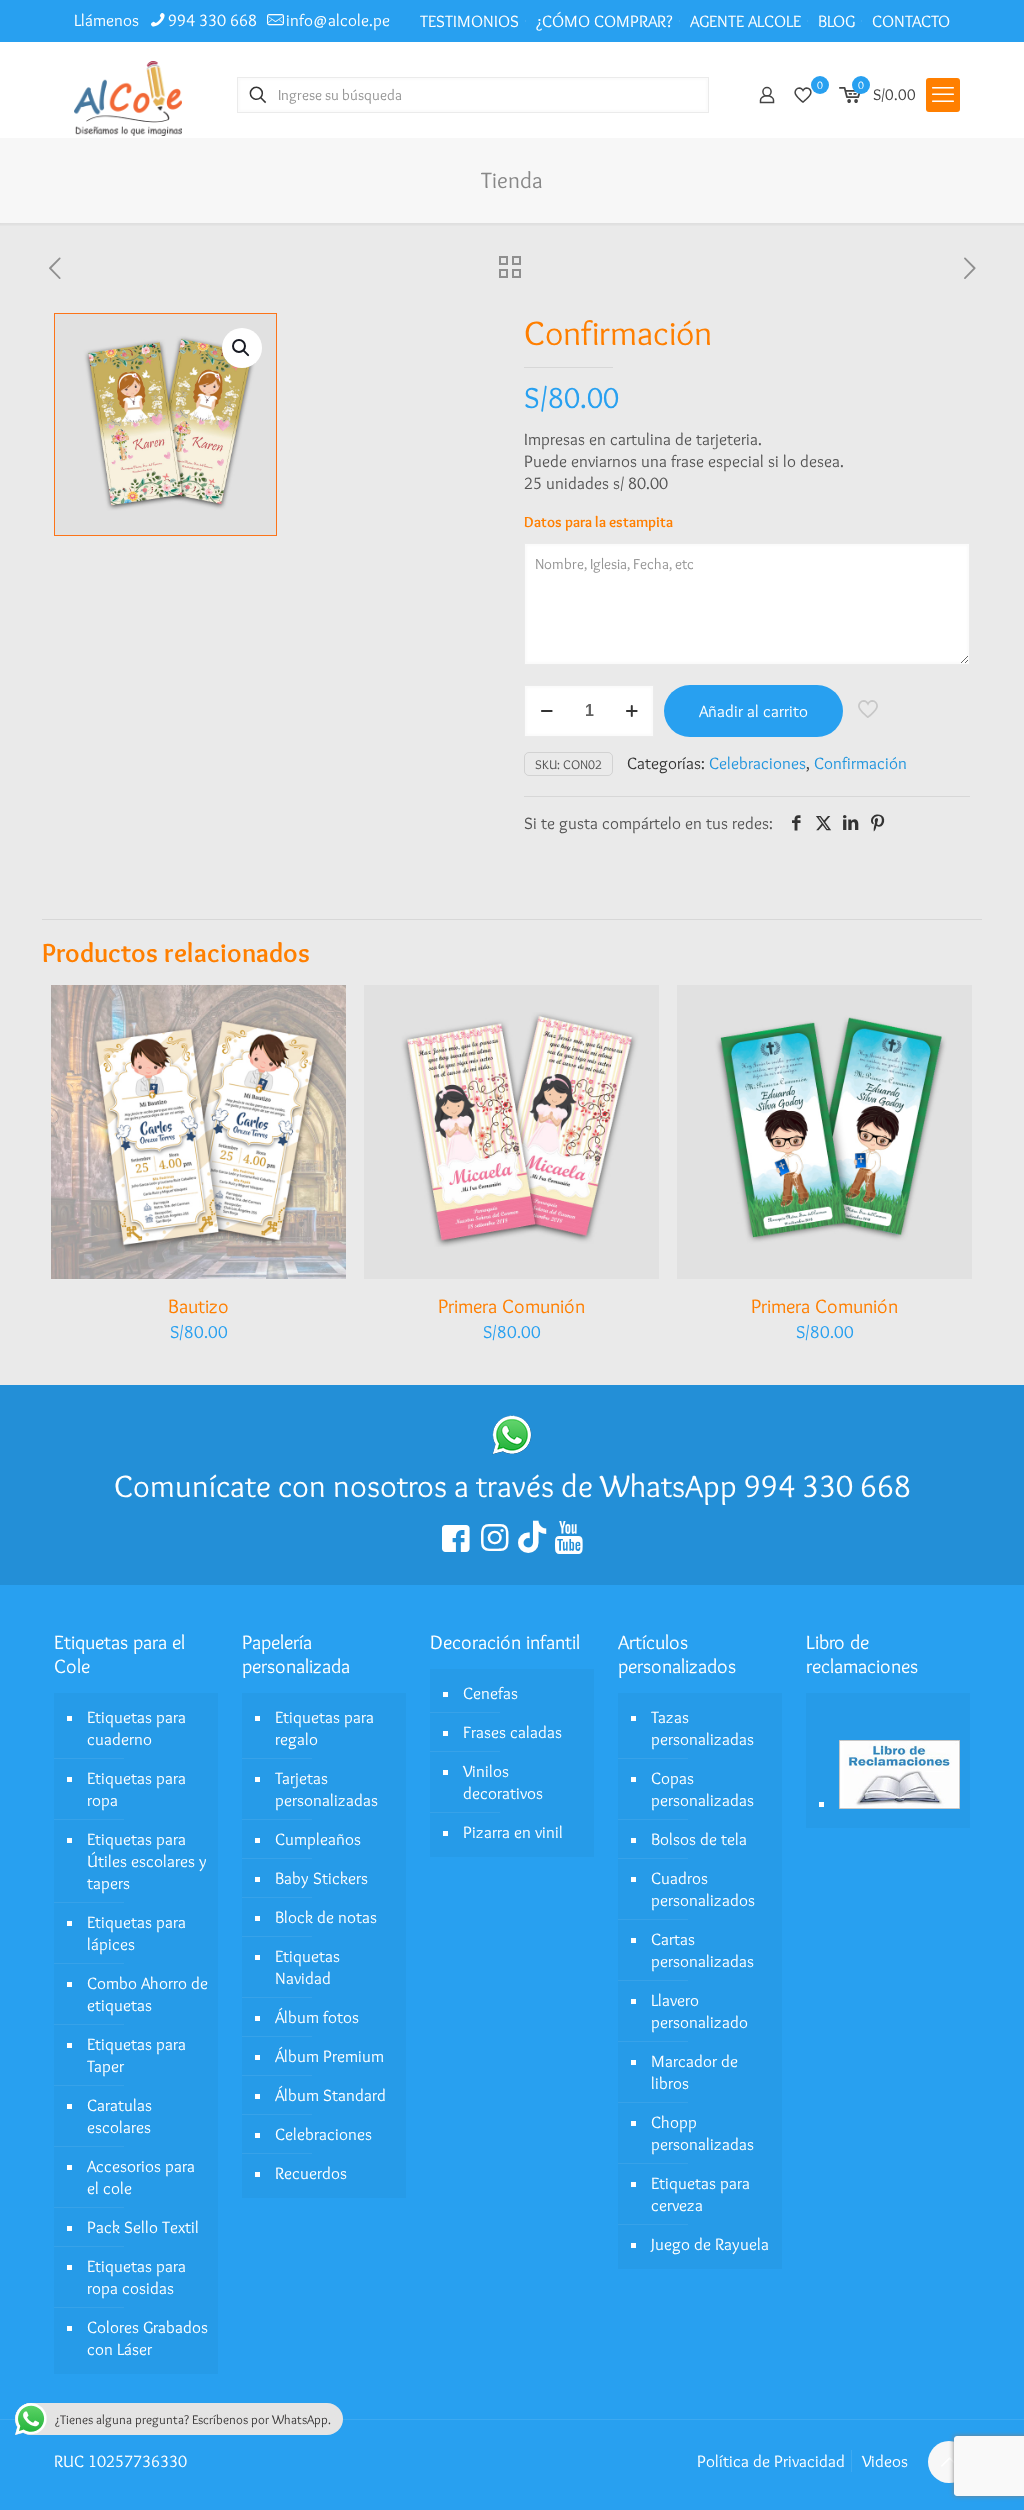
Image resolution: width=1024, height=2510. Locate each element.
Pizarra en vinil (513, 1832)
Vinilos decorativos (503, 1782)
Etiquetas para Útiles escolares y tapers (147, 1861)
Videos (885, 2461)
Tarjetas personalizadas (326, 1789)
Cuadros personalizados (703, 1889)
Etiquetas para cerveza (700, 2194)
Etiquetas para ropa (136, 1789)
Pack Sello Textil (143, 2227)
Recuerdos (311, 2173)
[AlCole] (128, 94)
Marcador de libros (694, 2072)
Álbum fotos (317, 2017)
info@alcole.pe (338, 20)
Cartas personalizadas (702, 1950)
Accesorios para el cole (141, 2177)
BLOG (836, 21)
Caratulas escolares (119, 2116)
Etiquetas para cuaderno (136, 1728)
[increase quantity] (631, 711)
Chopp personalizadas (702, 2133)
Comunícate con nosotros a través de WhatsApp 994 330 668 (512, 1485)
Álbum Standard (330, 2095)
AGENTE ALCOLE (745, 21)
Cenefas (490, 1693)
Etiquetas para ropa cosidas (136, 2277)
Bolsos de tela (699, 1839)
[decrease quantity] (546, 711)
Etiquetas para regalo (324, 1728)
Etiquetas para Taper (136, 2055)
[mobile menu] (943, 95)
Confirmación (860, 763)
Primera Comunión (511, 1306)
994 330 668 (212, 20)
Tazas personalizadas (702, 1728)
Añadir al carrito (753, 711)
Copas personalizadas (702, 1789)
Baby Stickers (321, 1878)
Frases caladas (512, 1732)
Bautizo (198, 1306)
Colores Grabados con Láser (147, 2338)
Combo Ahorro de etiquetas (147, 1994)
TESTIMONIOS (469, 21)
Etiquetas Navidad (307, 1967)
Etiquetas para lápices (136, 1933)
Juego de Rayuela (710, 2244)
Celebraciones (757, 763)
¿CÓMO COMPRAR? (604, 21)
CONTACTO (911, 21)
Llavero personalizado (699, 2011)
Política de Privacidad (771, 2461)
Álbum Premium (329, 2056)
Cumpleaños (318, 1839)
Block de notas (326, 1917)
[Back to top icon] (949, 2462)
